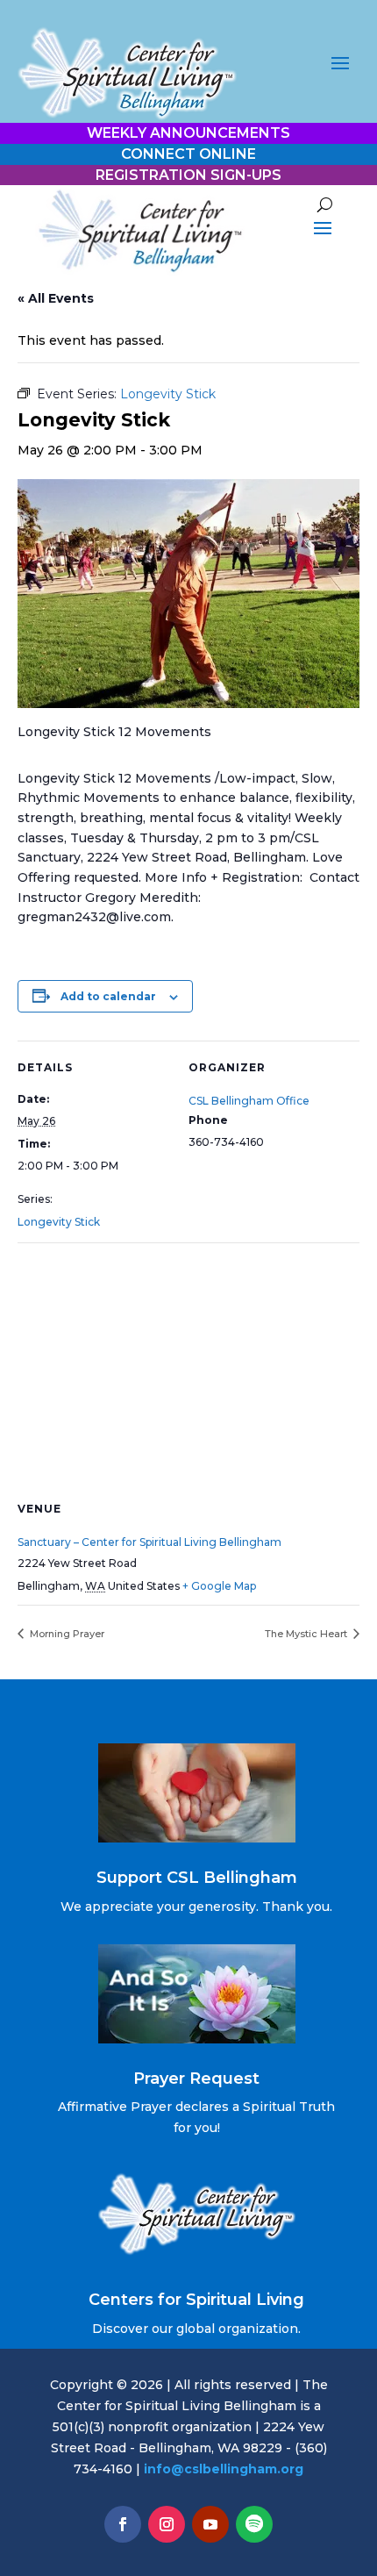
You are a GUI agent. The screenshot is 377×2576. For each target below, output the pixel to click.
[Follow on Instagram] (167, 2524)
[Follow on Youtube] (210, 2524)
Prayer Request (196, 2079)
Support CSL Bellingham (197, 1878)
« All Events (56, 298)
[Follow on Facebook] (123, 2524)
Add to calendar (108, 996)
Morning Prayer (66, 1634)
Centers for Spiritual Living (196, 2300)
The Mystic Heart (307, 1634)
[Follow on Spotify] (254, 2524)
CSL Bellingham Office (249, 1101)
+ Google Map (219, 1586)
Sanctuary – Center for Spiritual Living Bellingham (149, 1542)
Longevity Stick (59, 1222)
